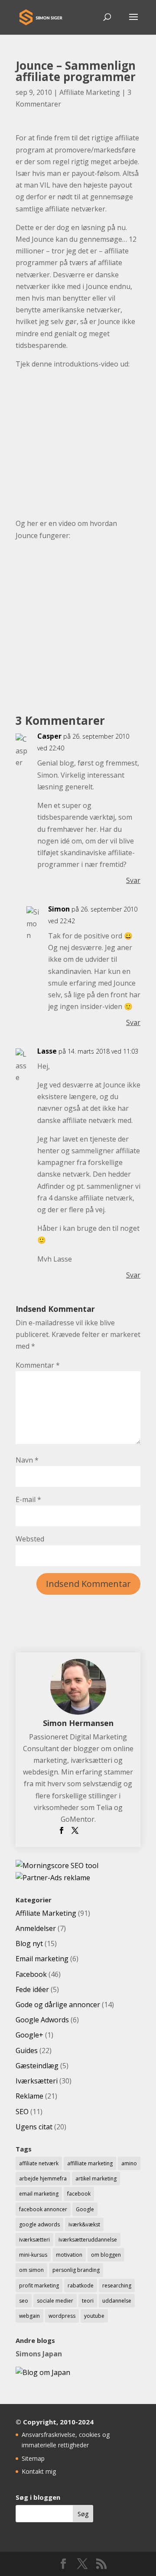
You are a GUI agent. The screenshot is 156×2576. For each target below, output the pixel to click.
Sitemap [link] (33, 2458)
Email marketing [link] (42, 1959)
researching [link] (117, 2286)
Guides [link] (27, 2050)
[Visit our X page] (82, 2564)
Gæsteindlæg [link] (37, 2066)
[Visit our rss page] (101, 2564)
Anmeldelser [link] (36, 1928)
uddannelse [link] (117, 2301)
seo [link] (24, 2301)
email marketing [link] (39, 2194)
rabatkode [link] (81, 2286)
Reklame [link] (29, 2096)
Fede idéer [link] (32, 1989)
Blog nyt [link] (29, 1943)
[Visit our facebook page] (63, 2564)
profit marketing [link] (39, 2286)
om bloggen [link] (106, 2255)
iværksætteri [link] (34, 2240)
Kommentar (38, 1365)
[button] (133, 23)
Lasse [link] (47, 1051)
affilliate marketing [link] (90, 2163)
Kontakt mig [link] (39, 2471)
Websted (30, 1539)
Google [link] (85, 2209)
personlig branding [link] (76, 2270)
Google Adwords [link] (42, 2020)
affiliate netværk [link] (39, 2163)
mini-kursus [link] (33, 2255)
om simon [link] (31, 2270)
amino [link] (129, 2163)
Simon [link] (59, 909)
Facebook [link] (31, 1974)
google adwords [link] (39, 2224)
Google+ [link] (29, 2035)
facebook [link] (79, 2194)
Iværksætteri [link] (37, 2081)
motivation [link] (69, 2255)
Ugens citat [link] (34, 2127)
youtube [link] (94, 2316)
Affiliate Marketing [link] (90, 92)
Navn (27, 1460)
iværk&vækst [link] (84, 2224)
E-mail (28, 1499)
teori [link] (88, 2301)
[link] (41, 16)
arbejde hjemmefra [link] (43, 2179)
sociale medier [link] (55, 2301)
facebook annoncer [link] (43, 2209)
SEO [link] (22, 2112)
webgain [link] (29, 2316)
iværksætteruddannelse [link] (88, 2240)
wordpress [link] (62, 2316)
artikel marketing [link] (96, 2179)
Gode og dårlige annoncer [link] (58, 2005)
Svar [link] (133, 880)
